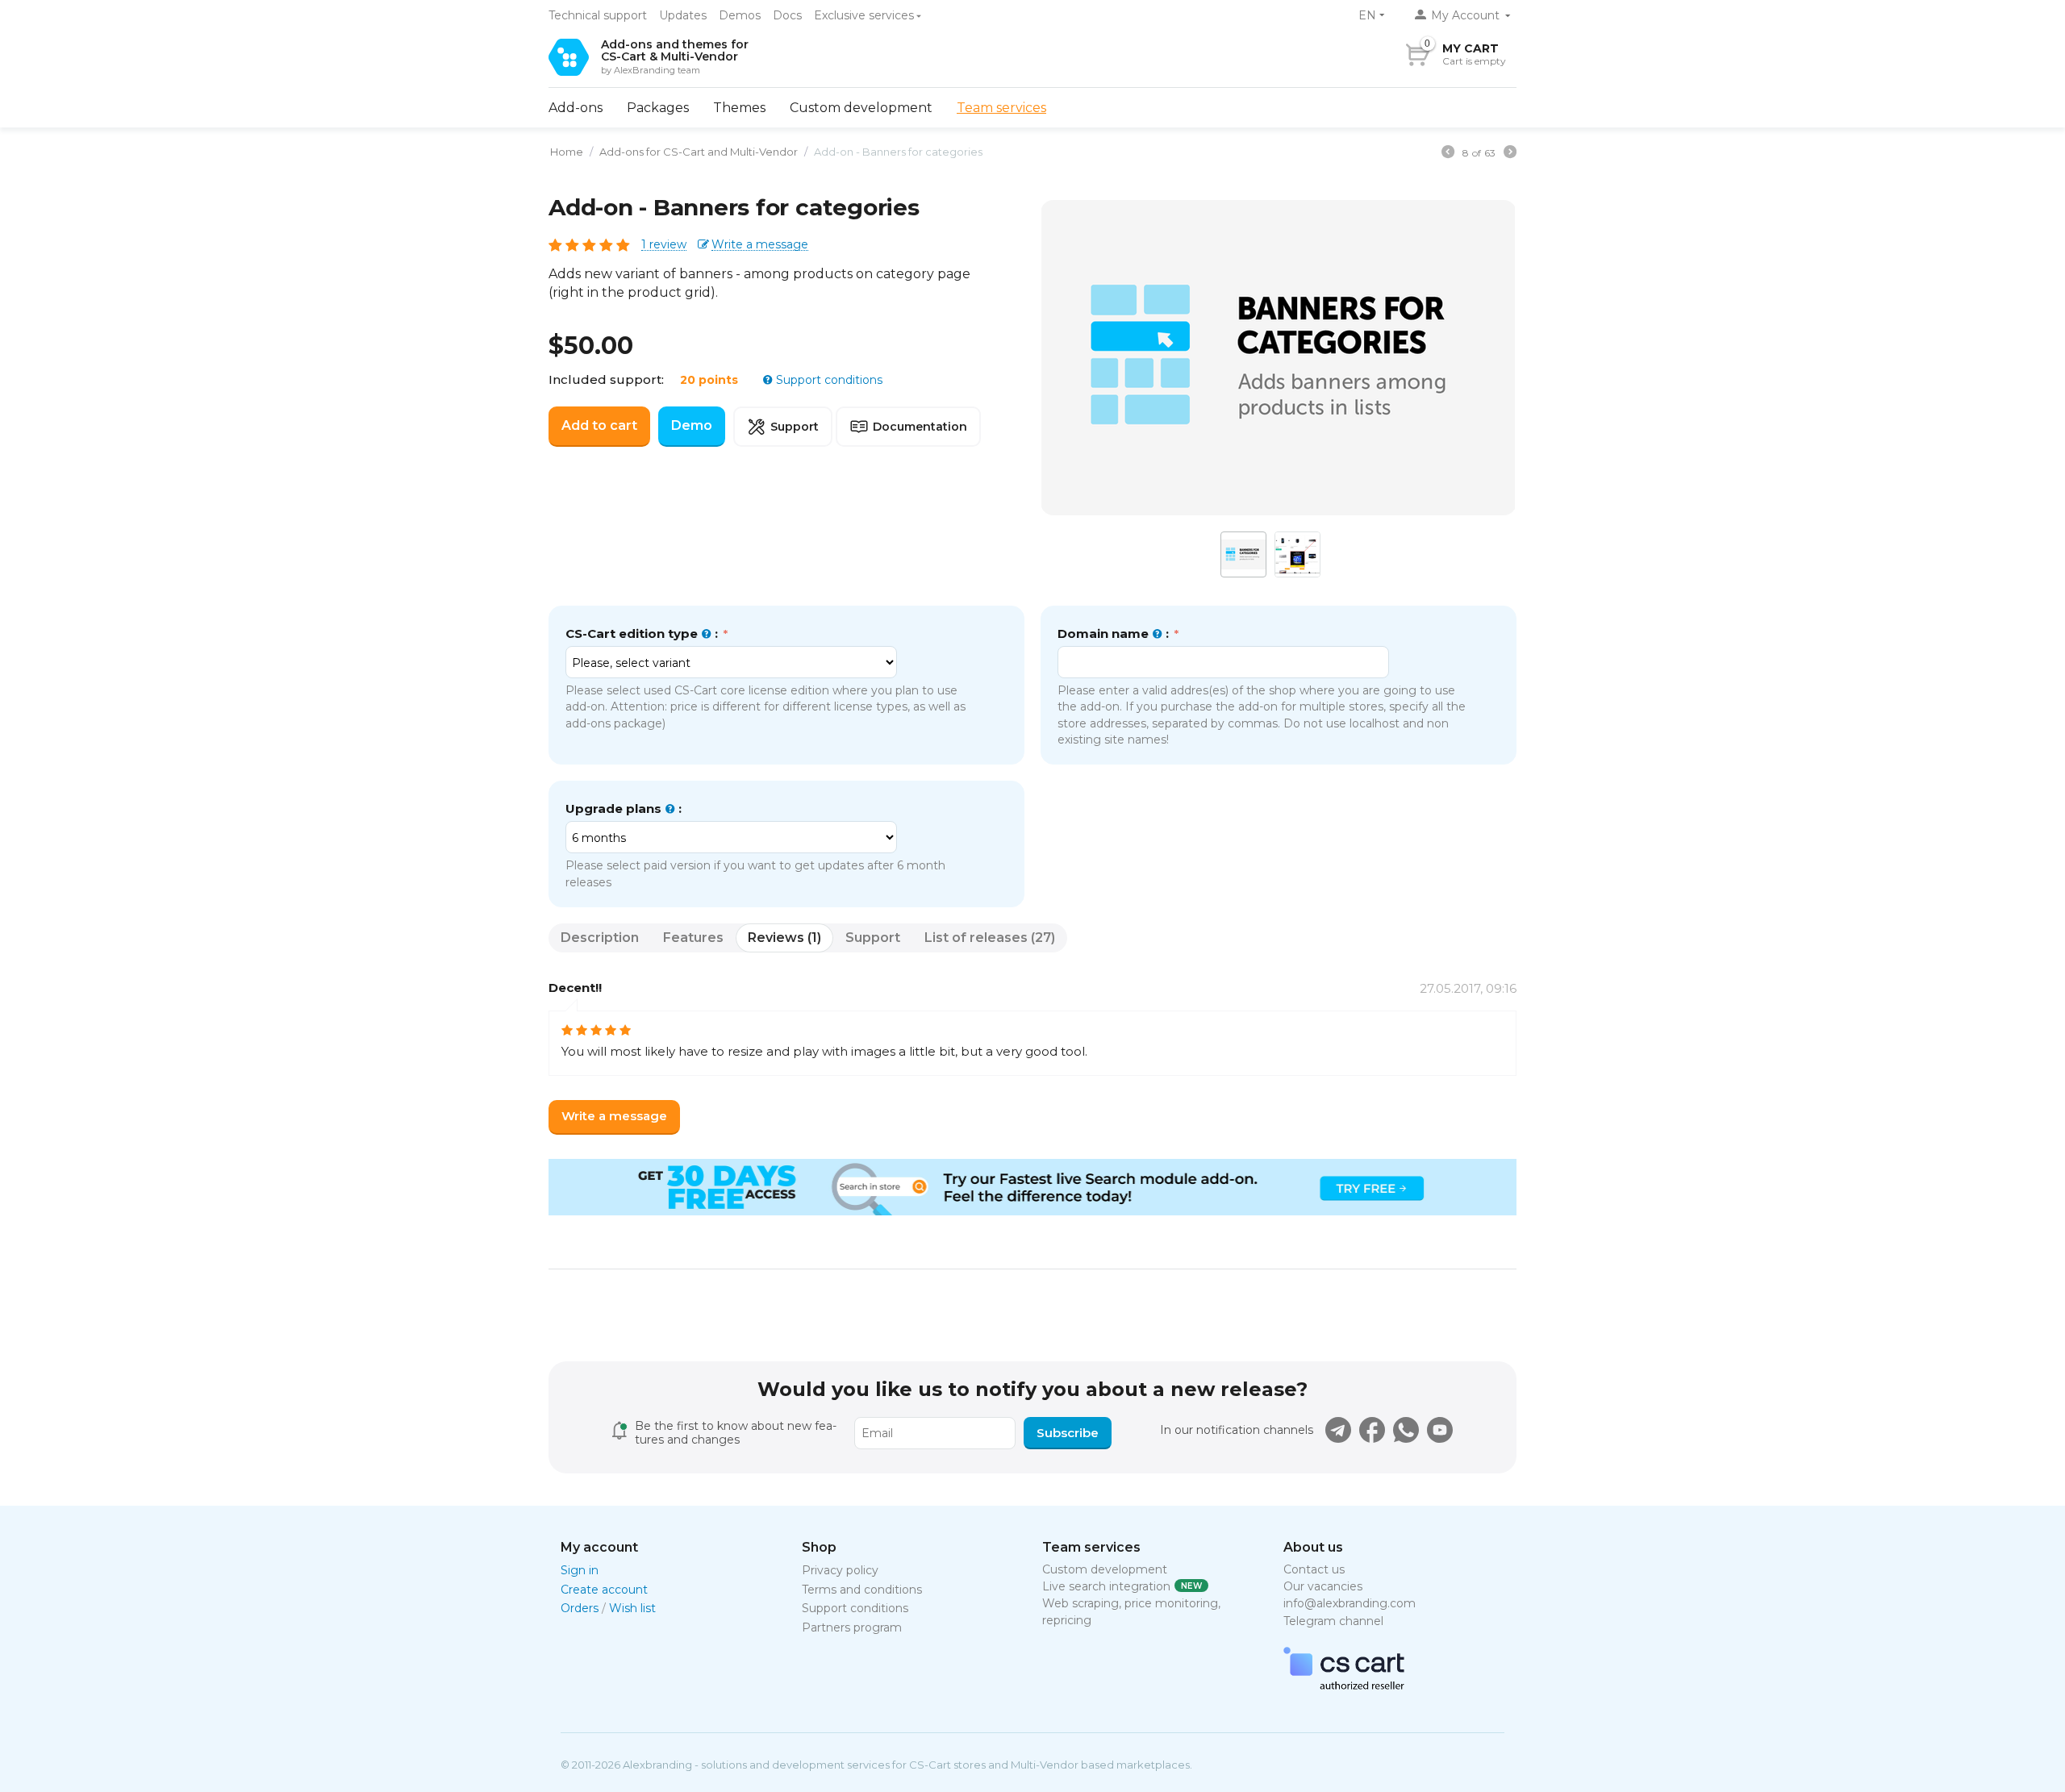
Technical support (598, 15)
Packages (658, 108)
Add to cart (599, 425)
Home (567, 152)
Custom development (861, 108)
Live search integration (1106, 1586)
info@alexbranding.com (1350, 1603)
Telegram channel (1333, 1621)
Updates (683, 15)
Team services (1001, 108)
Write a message (760, 245)
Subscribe (1068, 1433)
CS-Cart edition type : (643, 633)
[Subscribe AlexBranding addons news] (1338, 1430)
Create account (604, 1590)
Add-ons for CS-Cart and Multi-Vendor (699, 152)
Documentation (920, 427)
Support (795, 427)
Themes (739, 108)
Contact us (1314, 1569)
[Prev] (1448, 154)
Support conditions (828, 380)
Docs (787, 15)
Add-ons (576, 108)
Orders (580, 1608)
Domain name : (1115, 633)
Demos (740, 15)
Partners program (852, 1627)
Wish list (632, 1608)
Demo (692, 425)
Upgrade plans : (624, 808)
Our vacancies (1323, 1586)
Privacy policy (840, 1570)
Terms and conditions (862, 1590)
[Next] (1510, 154)
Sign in (580, 1570)
